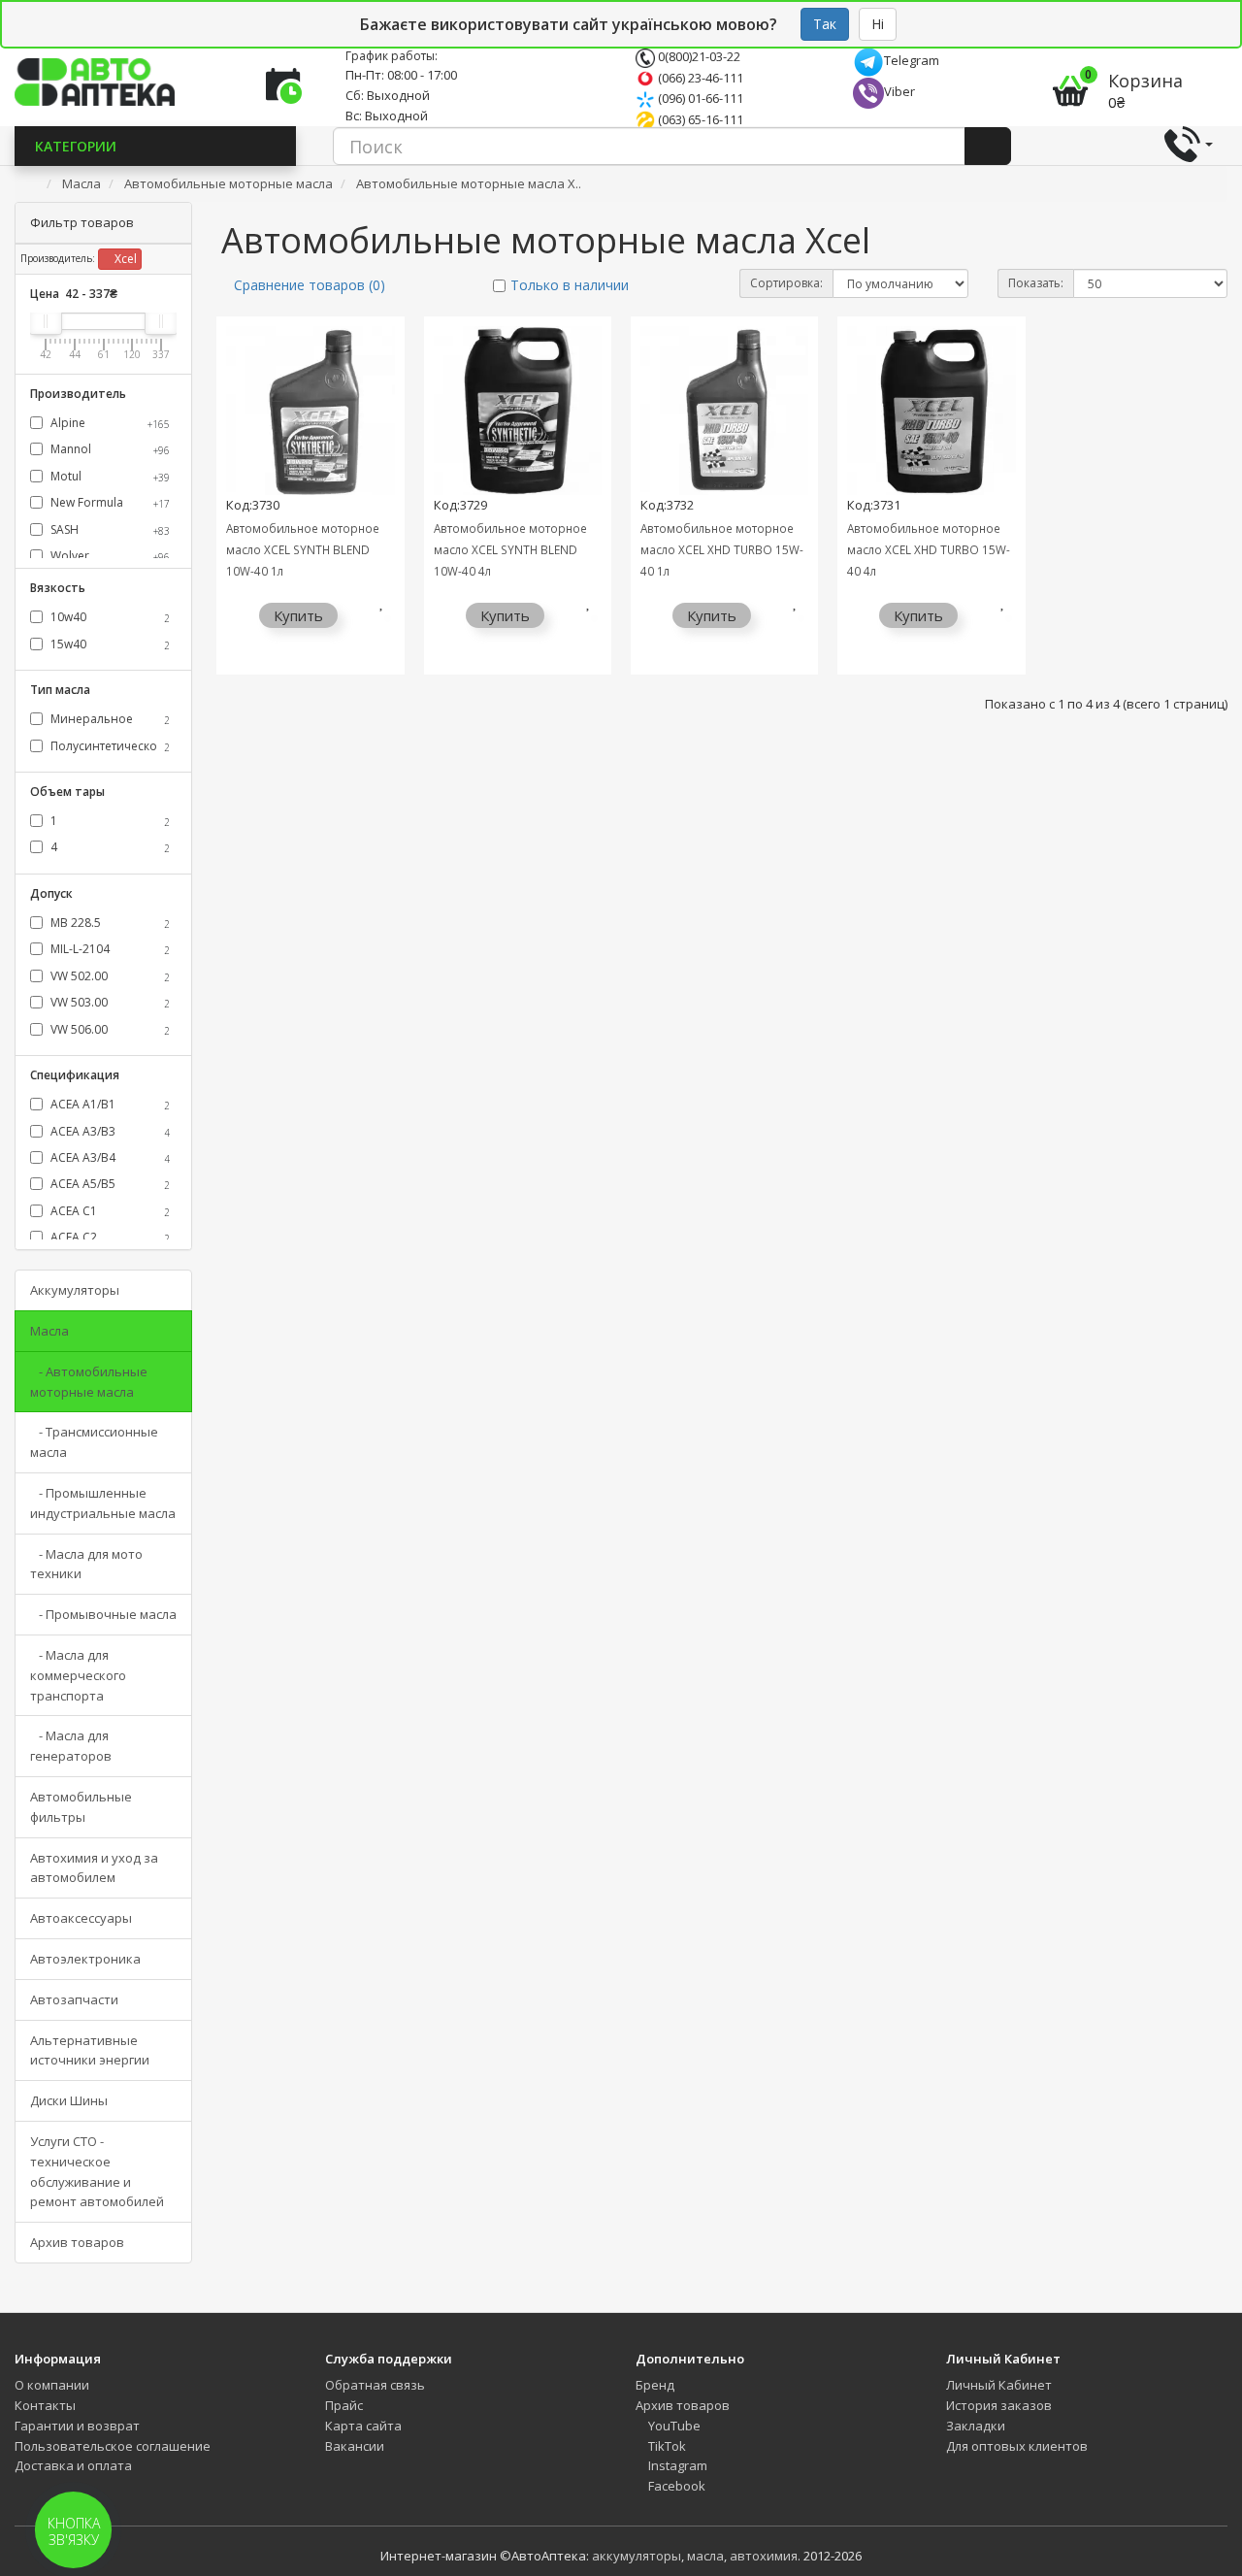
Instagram (676, 2465)
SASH (109, 529)
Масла (49, 1331)
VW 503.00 (109, 1002)
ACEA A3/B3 (109, 1131)
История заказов (999, 2405)
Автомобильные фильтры (81, 1807)
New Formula (109, 502)
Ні (878, 24)
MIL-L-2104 (109, 949)
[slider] (46, 321)
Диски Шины (69, 2100)
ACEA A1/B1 (109, 1104)
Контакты (45, 2405)
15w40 (109, 644)
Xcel (124, 259)
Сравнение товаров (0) (310, 285)
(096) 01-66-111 (699, 98)
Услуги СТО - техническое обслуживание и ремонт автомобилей (97, 2171)
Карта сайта (363, 2426)
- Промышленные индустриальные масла (103, 1503)
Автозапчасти (74, 1999)
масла (705, 2556)
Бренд (655, 2385)
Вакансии (355, 2446)
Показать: (1036, 283)
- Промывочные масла (103, 1614)
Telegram (912, 60)
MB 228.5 (109, 923)
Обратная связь (375, 2385)
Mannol (109, 449)
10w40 (109, 617)
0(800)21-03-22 (698, 56)
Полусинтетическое (109, 746)
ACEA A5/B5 (109, 1184)
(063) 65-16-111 (699, 119)
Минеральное (109, 719)
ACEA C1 (109, 1211)
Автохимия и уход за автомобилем (94, 1868)
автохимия (764, 2556)
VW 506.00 (109, 1029)
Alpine (109, 423)
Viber (899, 91)
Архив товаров (77, 2242)
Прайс (344, 2405)
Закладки (976, 2426)
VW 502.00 (109, 976)
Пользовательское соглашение (113, 2446)
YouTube (673, 2426)
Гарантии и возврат (77, 2426)
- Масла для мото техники (86, 1564)
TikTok (666, 2446)
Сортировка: (786, 283)
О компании (52, 2385)
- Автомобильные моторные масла (89, 1382)
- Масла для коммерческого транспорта (78, 1675)
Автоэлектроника (85, 1959)
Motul (109, 476)
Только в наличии (570, 285)
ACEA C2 (109, 1237)
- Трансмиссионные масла (94, 1442)
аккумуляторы (637, 2556)
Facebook (675, 2486)
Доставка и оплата (73, 2465)
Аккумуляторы (75, 1290)
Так (825, 24)
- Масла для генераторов (71, 1746)
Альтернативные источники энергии (90, 2050)
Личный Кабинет (999, 2385)
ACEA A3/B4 (109, 1157)
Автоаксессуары (81, 1918)
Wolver (109, 556)
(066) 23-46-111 (699, 78)
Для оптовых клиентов (1017, 2446)
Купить (298, 615)
